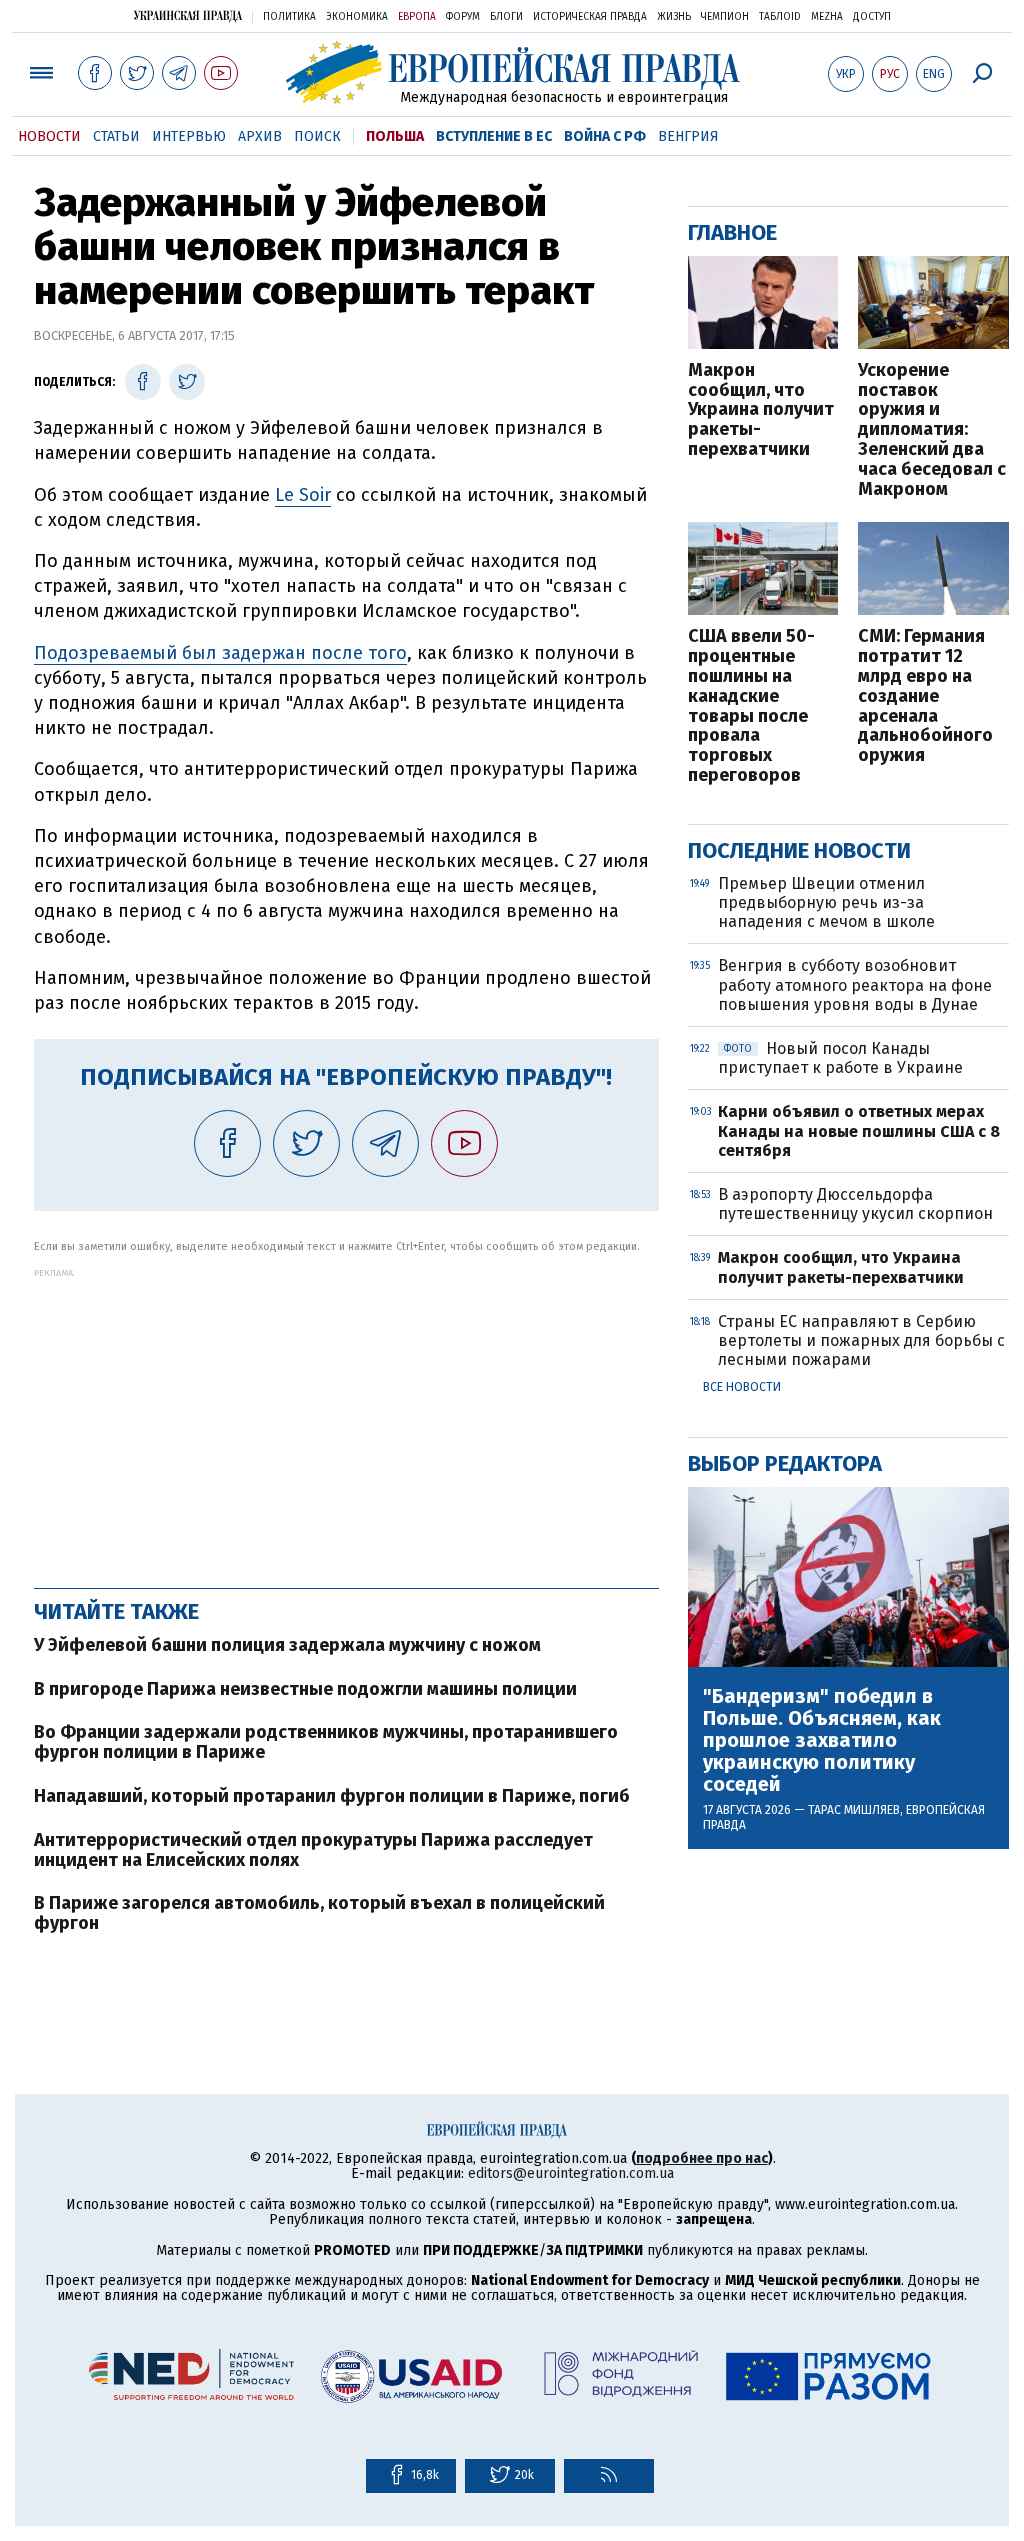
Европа (417, 17)
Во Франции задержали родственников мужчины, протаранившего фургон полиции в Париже (326, 1742)
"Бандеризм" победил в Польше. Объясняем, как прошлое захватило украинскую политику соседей (822, 1740)
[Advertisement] (346, 1418)
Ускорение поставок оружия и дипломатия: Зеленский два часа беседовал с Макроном (932, 430)
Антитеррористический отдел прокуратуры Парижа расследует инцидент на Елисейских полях (313, 1850)
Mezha (827, 17)
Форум (463, 17)
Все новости (742, 1387)
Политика (289, 17)
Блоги (506, 17)
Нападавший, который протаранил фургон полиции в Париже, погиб (332, 1796)
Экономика (357, 17)
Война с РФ (605, 136)
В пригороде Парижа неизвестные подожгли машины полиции (305, 1689)
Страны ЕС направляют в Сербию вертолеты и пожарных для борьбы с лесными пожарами (861, 1340)
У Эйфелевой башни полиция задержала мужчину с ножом (287, 1645)
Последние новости (799, 850)
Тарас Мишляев (854, 1810)
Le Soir (303, 495)
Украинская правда (188, 15)
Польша (395, 136)
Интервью (189, 136)
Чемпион (725, 17)
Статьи (116, 136)
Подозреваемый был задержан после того (220, 653)
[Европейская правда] (512, 72)
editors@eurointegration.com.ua (571, 2173)
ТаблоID (780, 17)
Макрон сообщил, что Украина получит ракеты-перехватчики (761, 410)
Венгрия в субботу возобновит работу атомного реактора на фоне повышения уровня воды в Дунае (855, 984)
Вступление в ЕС (494, 136)
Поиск (317, 136)
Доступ (872, 17)
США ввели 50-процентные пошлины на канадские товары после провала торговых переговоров (751, 706)
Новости (49, 136)
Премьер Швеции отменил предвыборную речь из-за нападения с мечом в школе (826, 902)
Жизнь (674, 17)
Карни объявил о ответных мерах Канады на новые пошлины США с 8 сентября (859, 1130)
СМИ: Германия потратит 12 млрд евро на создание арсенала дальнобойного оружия (925, 696)
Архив (260, 136)
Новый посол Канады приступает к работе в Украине (840, 1058)
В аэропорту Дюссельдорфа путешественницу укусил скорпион (855, 1204)
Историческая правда (590, 17)
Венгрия (688, 136)
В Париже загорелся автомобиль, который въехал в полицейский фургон (319, 1913)
